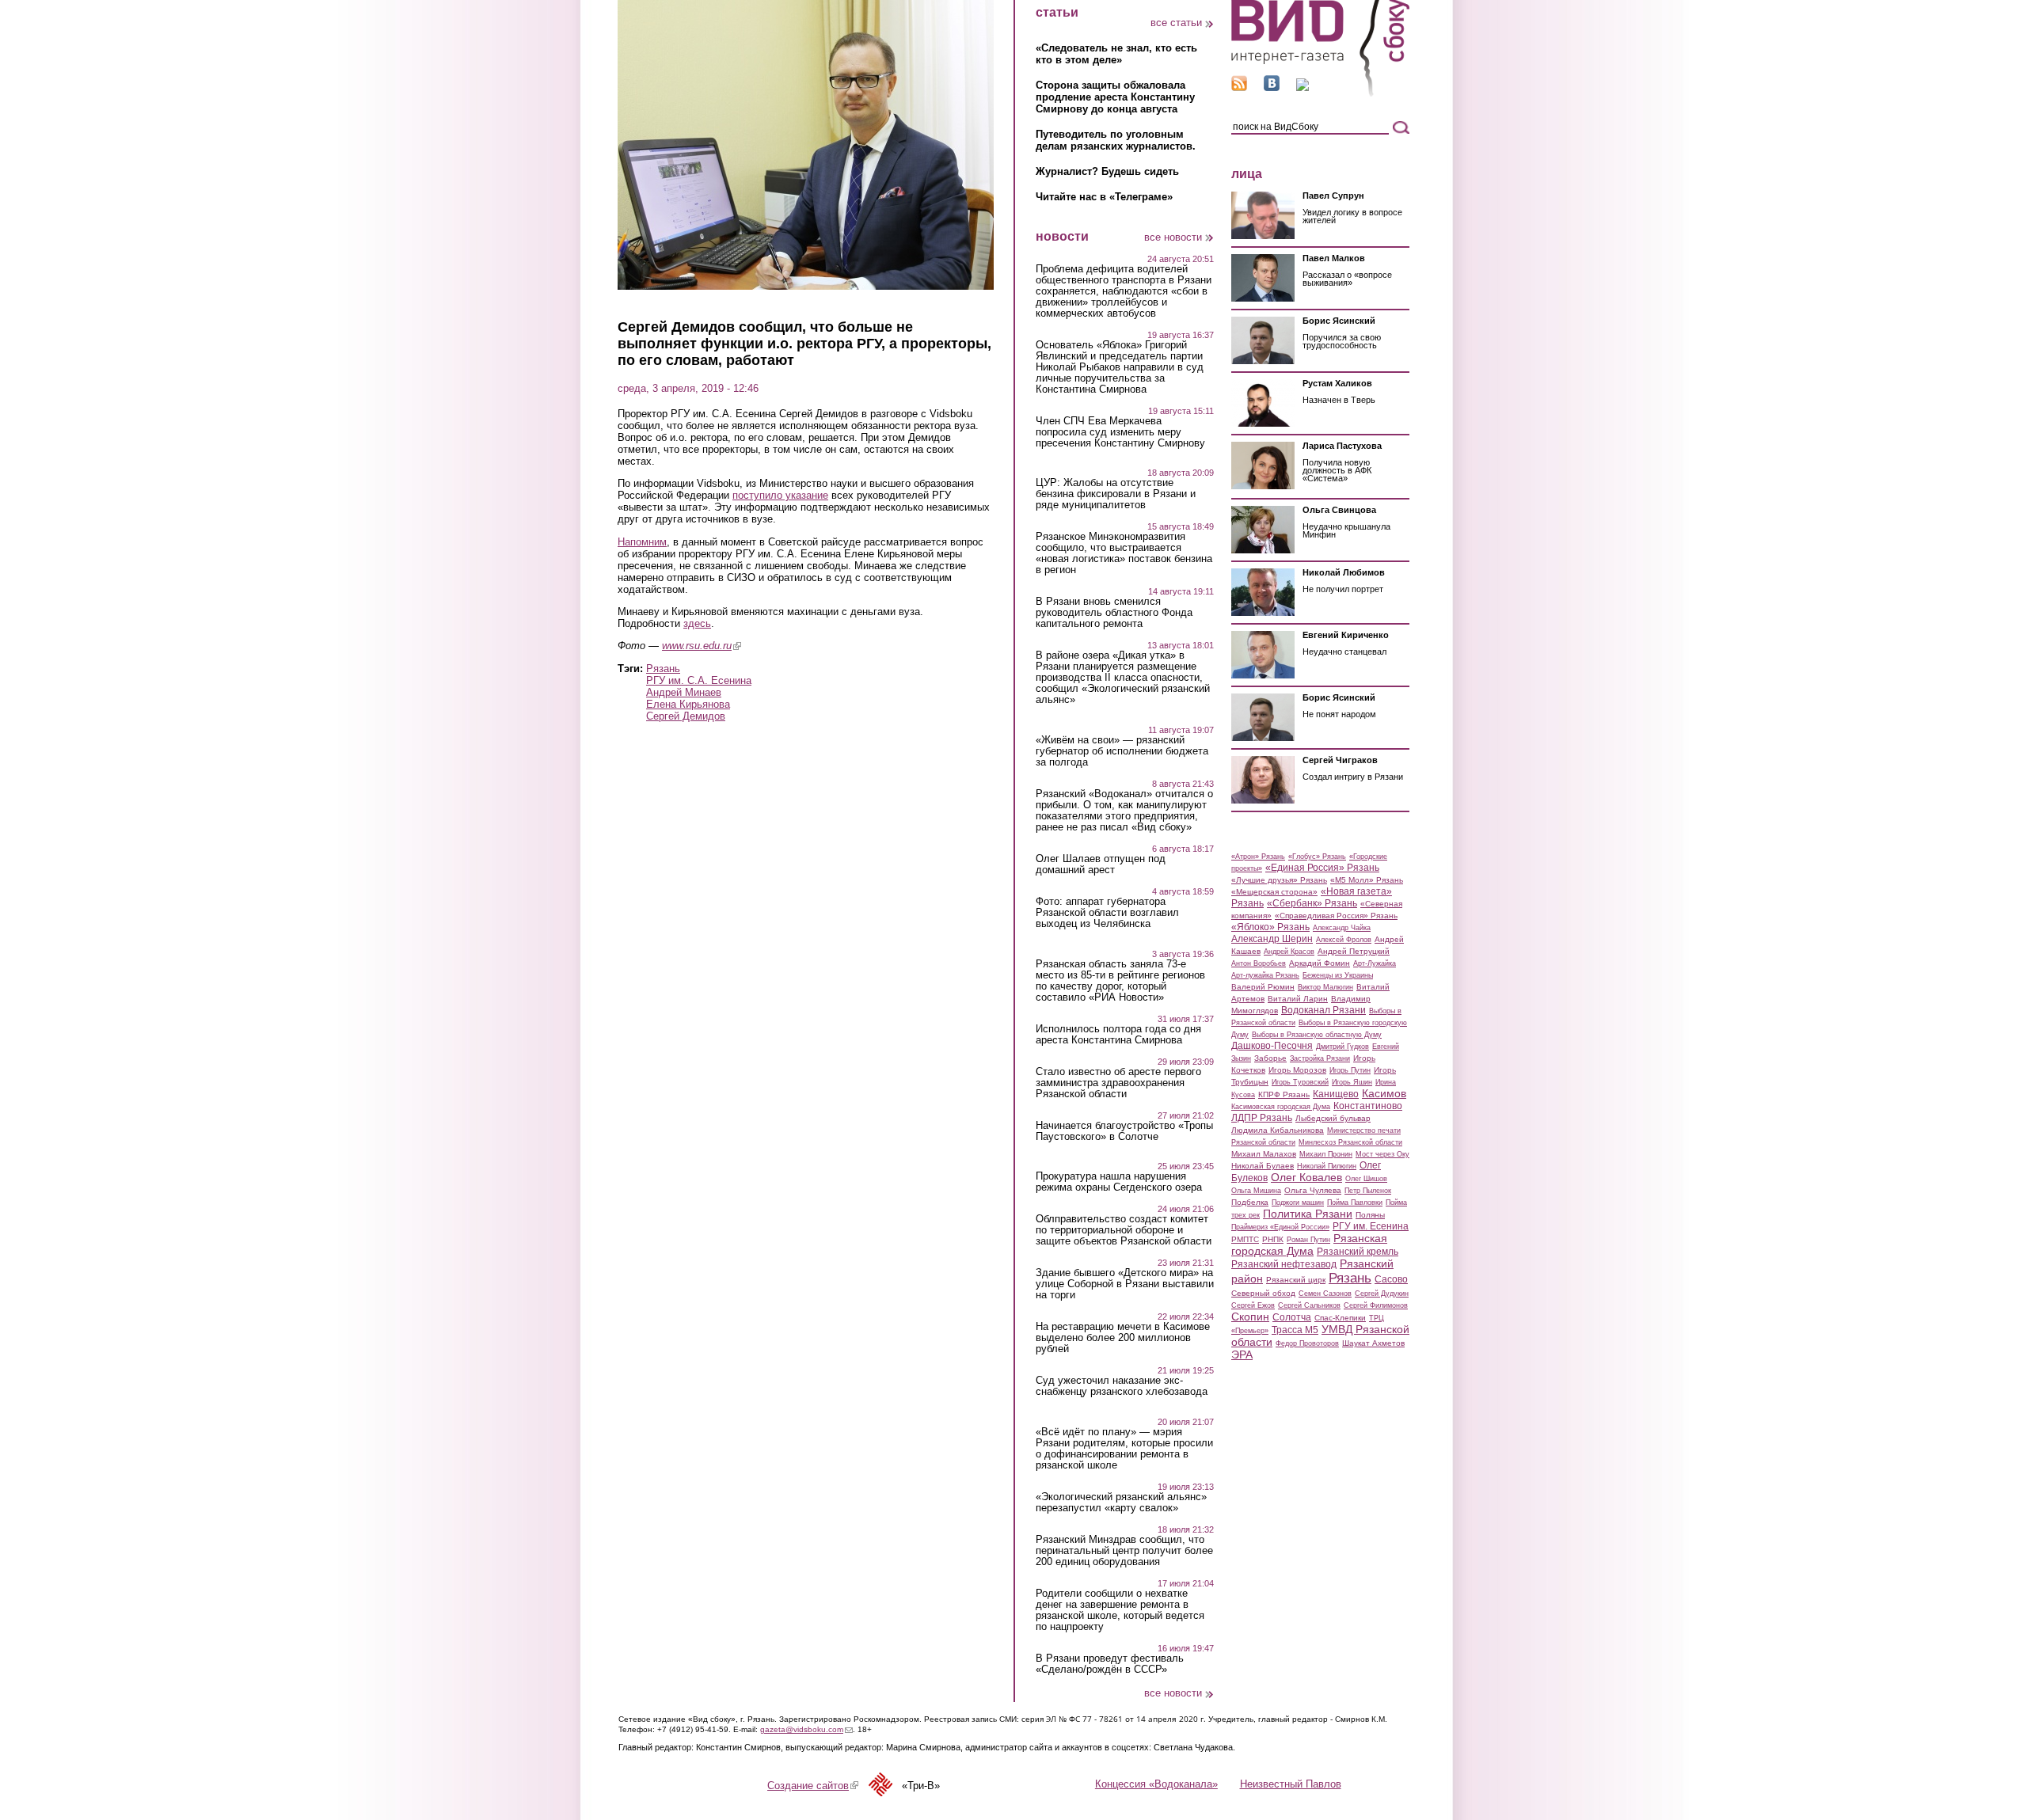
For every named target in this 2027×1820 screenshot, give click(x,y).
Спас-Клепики (1340, 1318)
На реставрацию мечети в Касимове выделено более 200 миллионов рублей (1123, 1338)
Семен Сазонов (1325, 1294)
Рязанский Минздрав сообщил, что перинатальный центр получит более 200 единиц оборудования (1124, 1551)
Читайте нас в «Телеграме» (1104, 197)
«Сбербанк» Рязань (1312, 903)
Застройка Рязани (1320, 1058)
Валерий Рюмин (1263, 987)
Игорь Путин (1350, 1070)
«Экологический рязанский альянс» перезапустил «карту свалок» (1121, 1503)
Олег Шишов (1366, 1179)
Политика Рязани (1308, 1214)
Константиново (1368, 1106)
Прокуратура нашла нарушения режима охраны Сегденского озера (1119, 1182)
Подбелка (1250, 1202)
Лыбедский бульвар (1333, 1118)
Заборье (1270, 1058)
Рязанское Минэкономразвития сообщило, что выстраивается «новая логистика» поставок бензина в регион (1124, 553)
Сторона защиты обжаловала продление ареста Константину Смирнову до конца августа (1115, 97)
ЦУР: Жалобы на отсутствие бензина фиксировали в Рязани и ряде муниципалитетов (1116, 494)
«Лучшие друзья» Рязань (1279, 880)
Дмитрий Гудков (1342, 1047)
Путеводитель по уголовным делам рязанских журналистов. (1116, 140)
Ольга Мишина (1256, 1191)
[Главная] (1320, 94)
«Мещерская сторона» (1274, 892)
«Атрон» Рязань (1258, 857)
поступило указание (780, 495)
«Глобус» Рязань (1317, 857)
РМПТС (1245, 1239)
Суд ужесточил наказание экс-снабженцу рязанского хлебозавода (1122, 1386)
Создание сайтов (813, 1786)
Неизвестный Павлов (1291, 1784)
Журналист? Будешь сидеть (1107, 171)
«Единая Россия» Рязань (1322, 868)
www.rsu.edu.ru (702, 646)
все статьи (1176, 23)
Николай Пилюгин (1327, 1166)
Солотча (1292, 1317)
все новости (1173, 237)
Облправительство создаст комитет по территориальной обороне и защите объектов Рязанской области (1124, 1230)
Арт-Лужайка (1375, 963)
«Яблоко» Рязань (1270, 927)
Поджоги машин (1298, 1203)
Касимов (1384, 1093)
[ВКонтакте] (1272, 87)
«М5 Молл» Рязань (1367, 880)
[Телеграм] (1303, 87)
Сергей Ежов (1253, 1305)
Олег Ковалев (1306, 1177)
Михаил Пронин (1326, 1154)
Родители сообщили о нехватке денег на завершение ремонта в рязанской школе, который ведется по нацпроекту (1120, 1610)
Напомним (642, 542)
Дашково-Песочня (1272, 1046)
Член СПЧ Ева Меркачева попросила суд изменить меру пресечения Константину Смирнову (1120, 432)
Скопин (1250, 1317)
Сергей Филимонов (1376, 1305)
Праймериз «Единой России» (1280, 1227)
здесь (697, 623)
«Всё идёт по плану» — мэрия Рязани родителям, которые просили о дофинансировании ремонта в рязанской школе (1124, 1449)
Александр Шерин (1272, 939)
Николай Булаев (1263, 1166)
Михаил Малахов (1264, 1154)
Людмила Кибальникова (1278, 1130)
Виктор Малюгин (1325, 987)
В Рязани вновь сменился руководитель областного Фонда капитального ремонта (1114, 613)
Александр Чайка (1342, 928)
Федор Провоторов (1307, 1343)
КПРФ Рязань (1284, 1094)
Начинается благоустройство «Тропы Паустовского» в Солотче (1124, 1131)
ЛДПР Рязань (1262, 1118)
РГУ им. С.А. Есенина (699, 680)
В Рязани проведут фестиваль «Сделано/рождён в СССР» (1110, 1664)
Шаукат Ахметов (1373, 1343)
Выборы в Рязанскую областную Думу (1317, 1035)
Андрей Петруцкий (1354, 951)
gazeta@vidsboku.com (806, 1729)
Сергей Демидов (686, 716)
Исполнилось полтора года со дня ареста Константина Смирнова (1118, 1035)
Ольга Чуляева (1313, 1190)
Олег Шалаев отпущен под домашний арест (1101, 864)
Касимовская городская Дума (1281, 1107)
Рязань (663, 669)
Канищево (1336, 1094)
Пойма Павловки (1355, 1203)
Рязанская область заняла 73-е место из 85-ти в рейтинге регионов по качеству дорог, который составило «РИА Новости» (1120, 981)
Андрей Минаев (684, 692)
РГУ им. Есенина (1371, 1226)
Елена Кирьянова (688, 704)
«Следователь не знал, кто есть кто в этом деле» (1116, 54)
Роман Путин (1308, 1240)
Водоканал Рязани (1323, 1010)
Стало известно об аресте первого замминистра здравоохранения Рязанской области (1118, 1083)
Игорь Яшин (1352, 1082)
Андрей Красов (1289, 952)
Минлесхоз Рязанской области (1350, 1142)
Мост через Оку (1382, 1154)
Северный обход (1263, 1293)
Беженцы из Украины (1338, 975)
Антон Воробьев (1259, 963)
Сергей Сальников (1309, 1305)
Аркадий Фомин (1320, 963)
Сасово (1391, 1279)
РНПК (1273, 1239)
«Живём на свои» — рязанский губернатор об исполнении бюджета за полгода (1122, 751)
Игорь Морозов (1297, 1070)
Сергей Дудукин (1382, 1294)
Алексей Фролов (1344, 940)
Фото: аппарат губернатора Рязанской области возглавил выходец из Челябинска (1107, 913)
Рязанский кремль (1358, 1252)
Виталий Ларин (1298, 999)
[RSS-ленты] (1239, 87)
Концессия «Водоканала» (1156, 1784)
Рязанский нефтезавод (1284, 1264)
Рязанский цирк (1296, 1280)
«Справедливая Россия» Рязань (1336, 916)
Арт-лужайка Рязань (1265, 975)
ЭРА (1242, 1355)
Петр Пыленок (1368, 1191)
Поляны (1370, 1215)
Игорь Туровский (1300, 1082)
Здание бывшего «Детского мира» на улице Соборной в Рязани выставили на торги (1125, 1284)
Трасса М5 (1295, 1330)
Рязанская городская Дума (1309, 1244)
